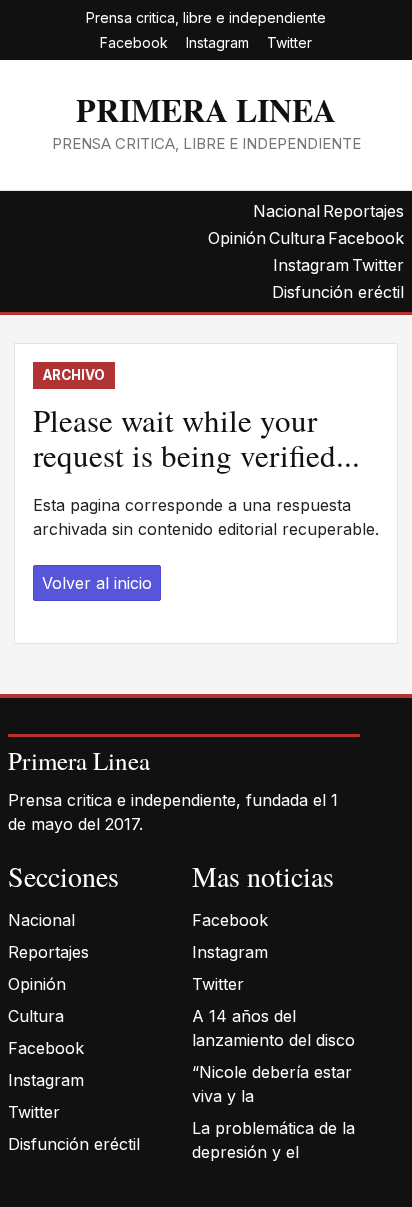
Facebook (134, 42)
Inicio (103, 251)
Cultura (297, 238)
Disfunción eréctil (338, 292)
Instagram (217, 42)
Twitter (289, 42)
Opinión (237, 238)
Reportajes (363, 211)
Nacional (286, 211)
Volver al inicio (97, 583)
